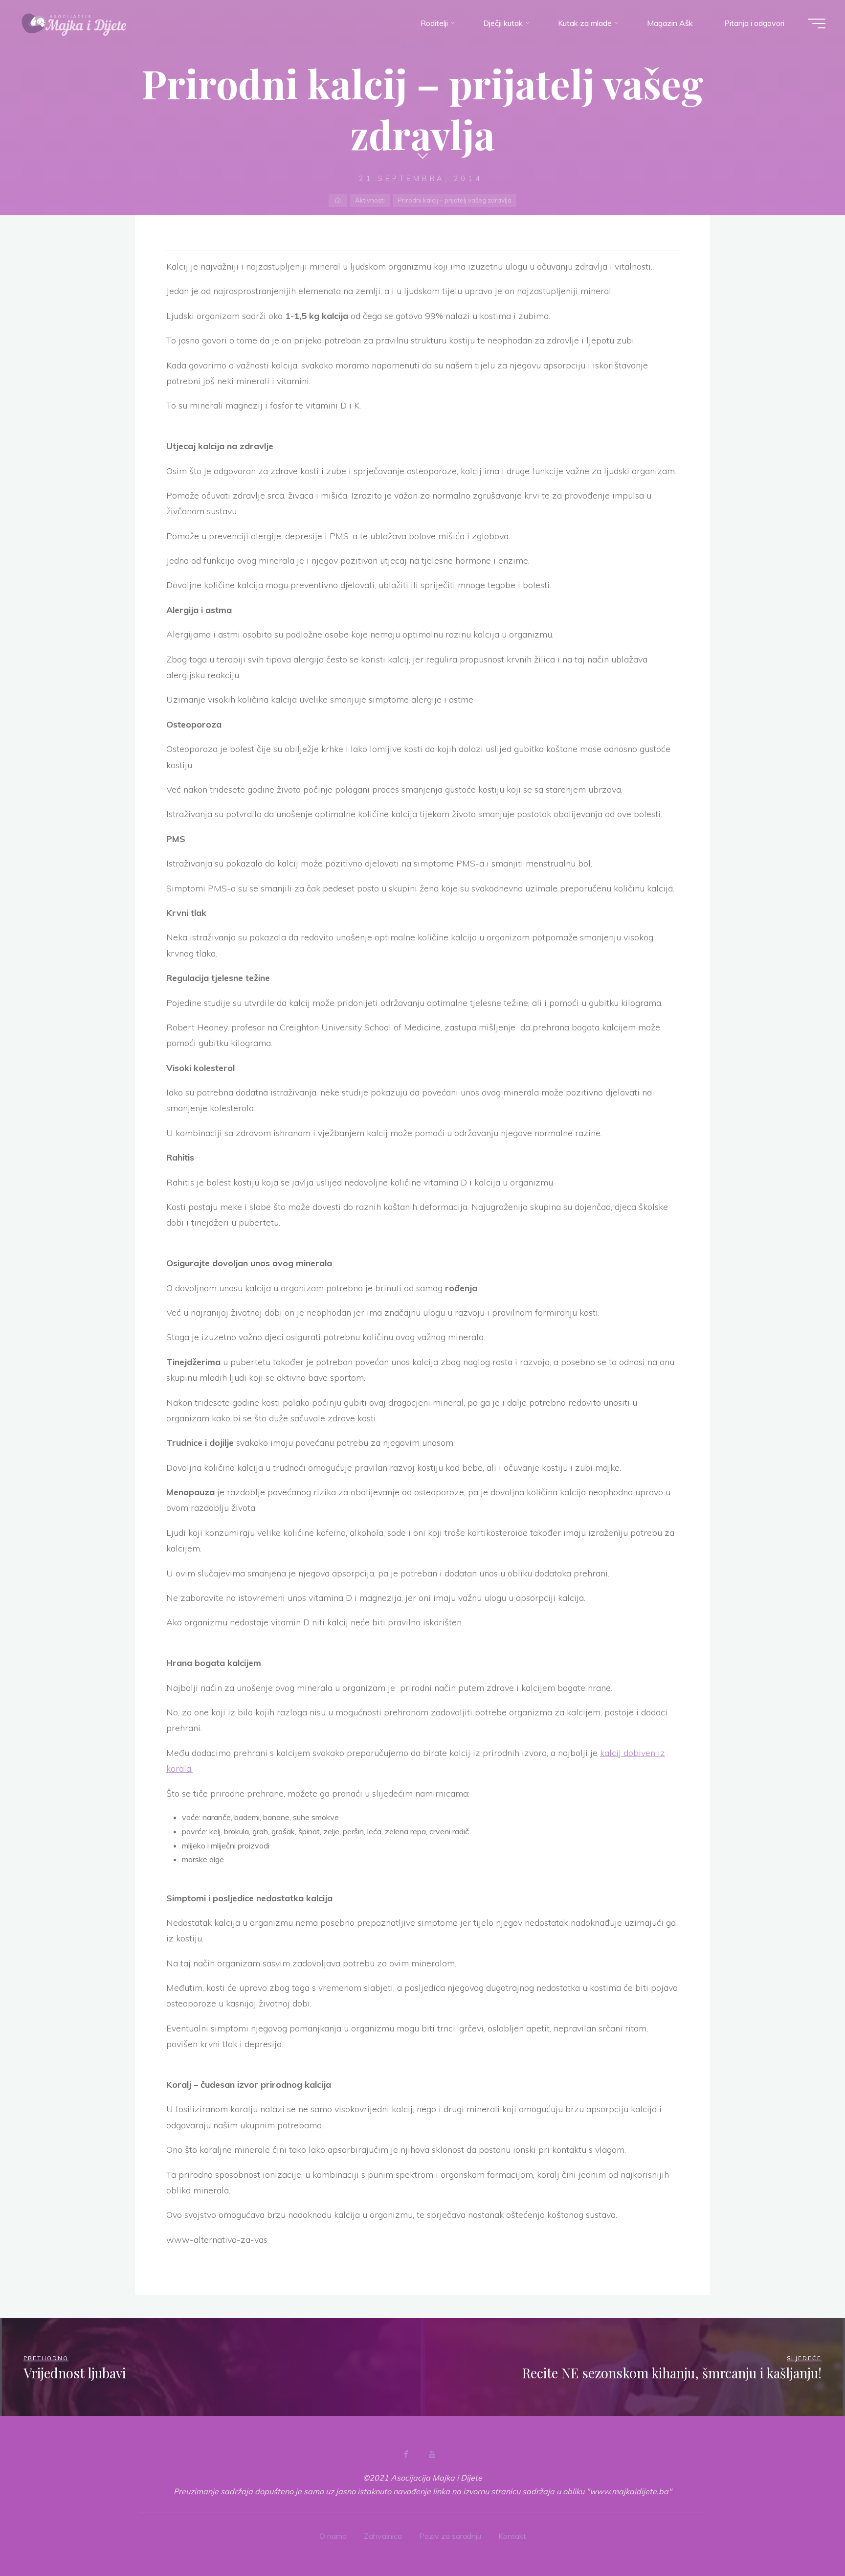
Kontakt (512, 2536)
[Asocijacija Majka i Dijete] (74, 23)
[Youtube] (432, 2454)
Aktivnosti (420, 46)
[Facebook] (406, 2454)
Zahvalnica (383, 2536)
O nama (333, 2536)
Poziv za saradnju (450, 2536)
